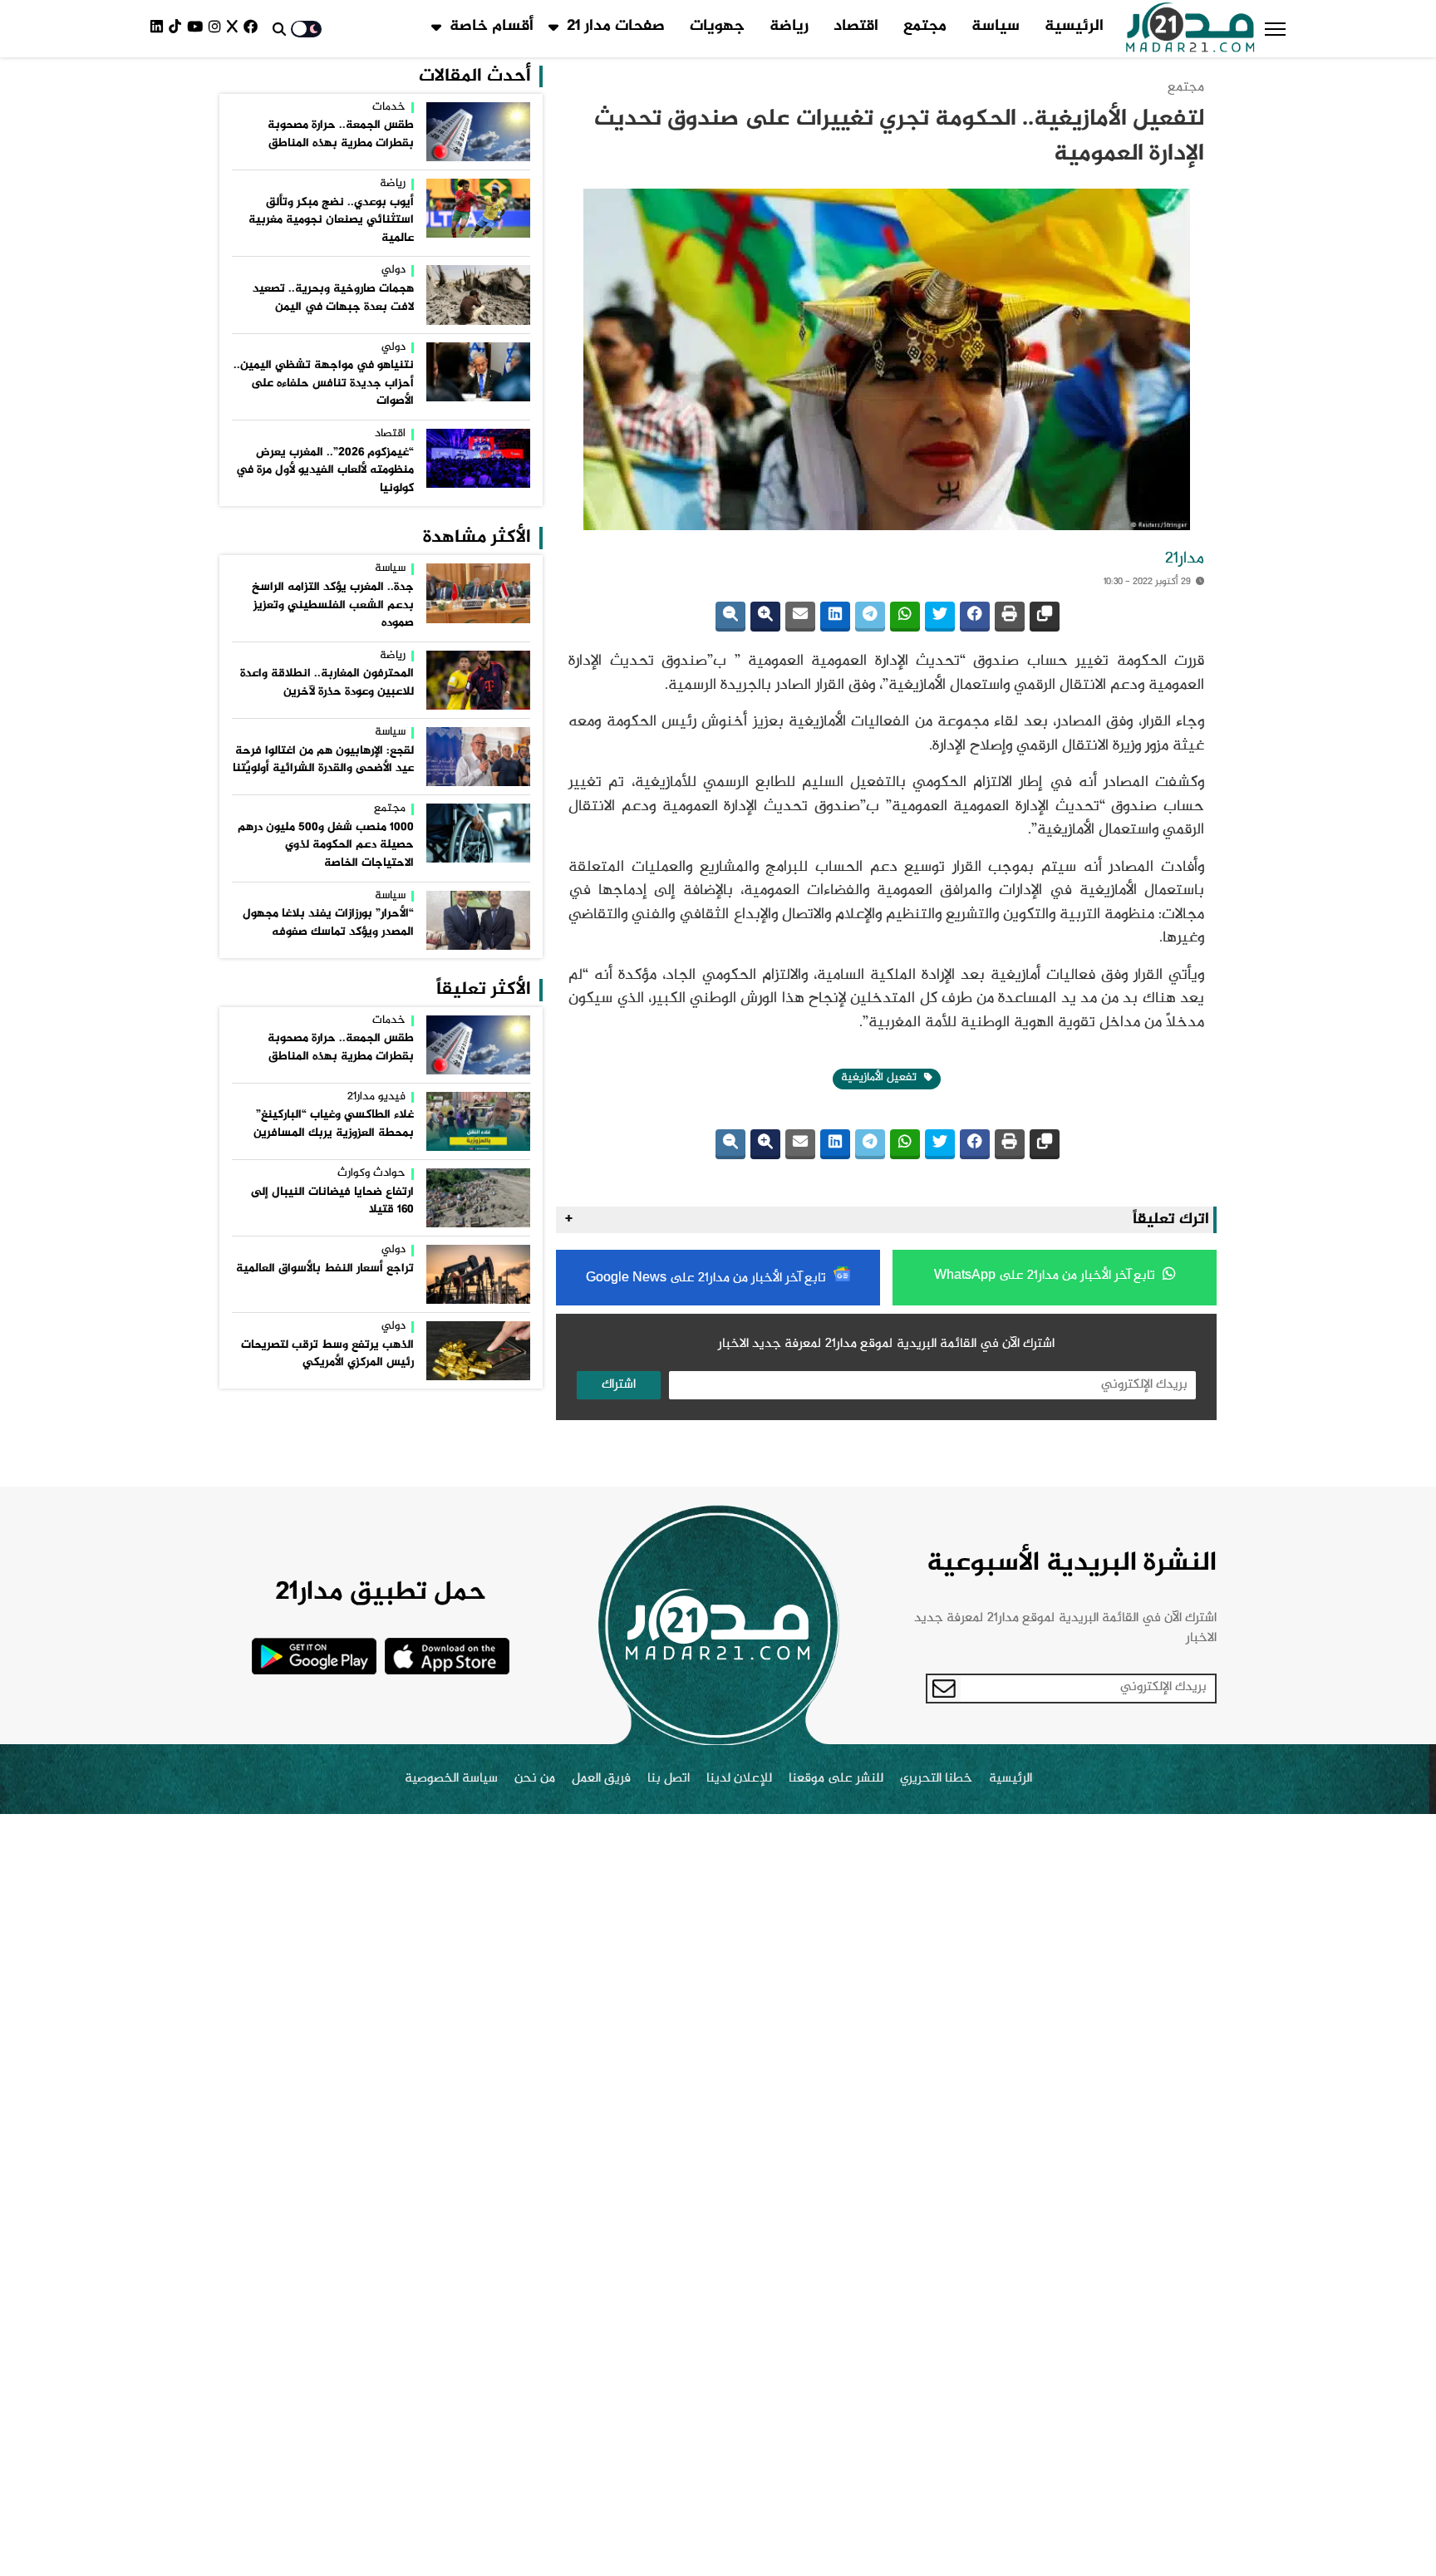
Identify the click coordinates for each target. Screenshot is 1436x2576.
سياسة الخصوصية (451, 1779)
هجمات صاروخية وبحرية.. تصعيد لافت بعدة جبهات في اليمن (333, 298)
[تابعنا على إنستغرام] (218, 29)
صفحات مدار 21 (616, 27)
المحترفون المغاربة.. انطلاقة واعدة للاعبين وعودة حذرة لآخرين (327, 683)
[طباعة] (1010, 617)
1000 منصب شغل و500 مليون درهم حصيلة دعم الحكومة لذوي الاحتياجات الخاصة (326, 846)
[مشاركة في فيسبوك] (975, 617)
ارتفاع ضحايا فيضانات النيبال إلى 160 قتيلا (332, 1202)
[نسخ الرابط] (1045, 617)
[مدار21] (1190, 29)
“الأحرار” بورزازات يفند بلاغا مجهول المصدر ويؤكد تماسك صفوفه (328, 923)
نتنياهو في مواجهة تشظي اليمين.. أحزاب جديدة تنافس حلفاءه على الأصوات (324, 383)
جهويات (717, 27)
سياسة (996, 27)
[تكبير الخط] (765, 617)
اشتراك (619, 1385)
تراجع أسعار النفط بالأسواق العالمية (325, 1269)
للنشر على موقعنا (836, 1779)
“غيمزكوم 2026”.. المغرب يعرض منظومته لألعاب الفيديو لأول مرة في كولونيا (325, 471)
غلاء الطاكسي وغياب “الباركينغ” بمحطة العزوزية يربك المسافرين (334, 1124)
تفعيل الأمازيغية (880, 1078)
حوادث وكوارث (371, 1174)
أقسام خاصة (492, 27)
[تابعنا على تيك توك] (178, 29)
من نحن (535, 1779)
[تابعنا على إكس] (235, 29)
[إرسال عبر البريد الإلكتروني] (800, 617)
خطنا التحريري (936, 1779)
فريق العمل (601, 1779)
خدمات (389, 108)
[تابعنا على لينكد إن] (160, 29)
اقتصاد (856, 27)
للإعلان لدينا (739, 1779)
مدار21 (1185, 559)
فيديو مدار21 (376, 1098)
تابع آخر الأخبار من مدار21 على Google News (708, 1278)
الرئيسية (1074, 27)
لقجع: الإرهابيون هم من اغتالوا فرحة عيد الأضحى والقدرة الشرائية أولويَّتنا (323, 760)
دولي (393, 271)
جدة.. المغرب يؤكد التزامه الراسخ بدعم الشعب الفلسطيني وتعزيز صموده (333, 605)
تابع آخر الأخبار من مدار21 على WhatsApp (1046, 1276)
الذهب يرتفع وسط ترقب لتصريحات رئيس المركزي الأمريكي (327, 1354)
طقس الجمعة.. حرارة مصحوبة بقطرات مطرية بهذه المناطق (341, 135)
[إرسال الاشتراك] (944, 1689)
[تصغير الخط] (730, 617)
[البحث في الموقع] (279, 29)
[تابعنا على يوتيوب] (198, 29)
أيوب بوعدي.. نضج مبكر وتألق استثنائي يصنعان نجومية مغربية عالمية (331, 221)
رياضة (789, 27)
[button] (1275, 29)
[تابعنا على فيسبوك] (253, 29)
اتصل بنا (669, 1779)
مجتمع (925, 27)
